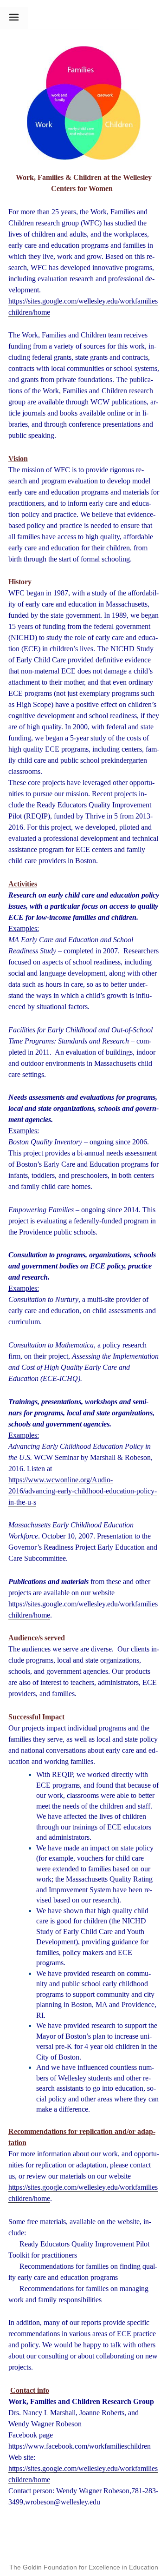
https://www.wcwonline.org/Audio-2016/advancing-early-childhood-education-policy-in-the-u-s (83, 1491)
